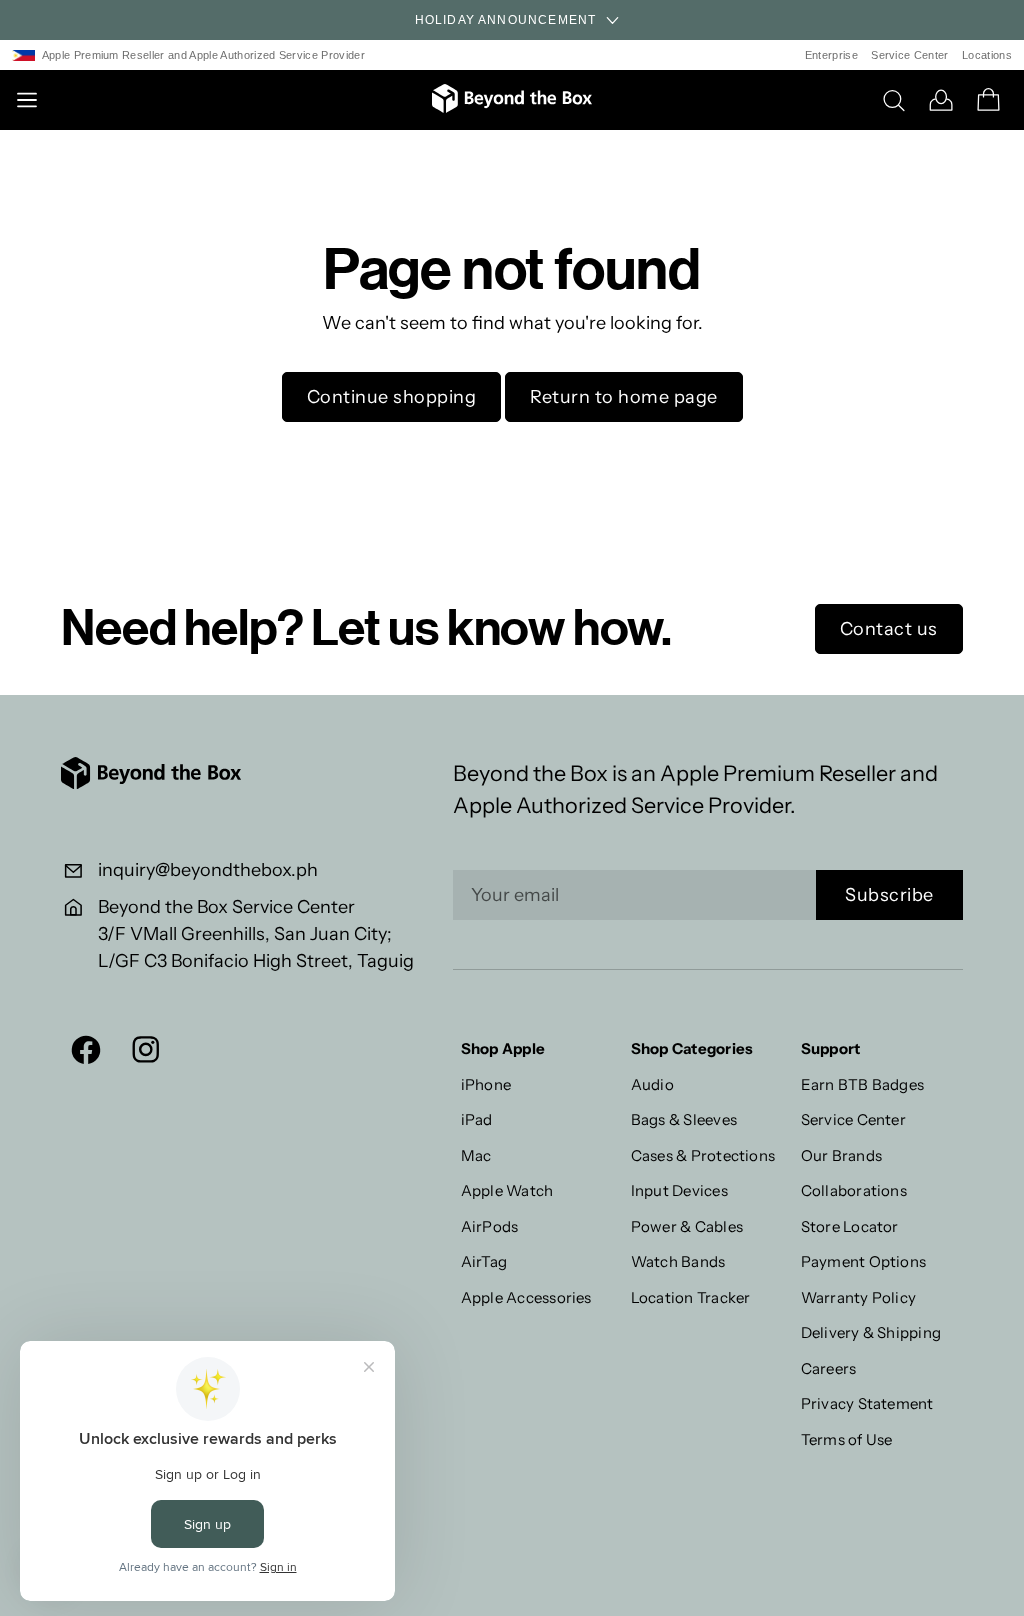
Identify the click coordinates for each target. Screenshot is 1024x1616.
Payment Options (864, 1261)
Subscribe (889, 895)
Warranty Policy (859, 1297)
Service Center (910, 55)
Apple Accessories (526, 1297)
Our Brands (841, 1155)
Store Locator (850, 1226)
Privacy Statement (867, 1403)
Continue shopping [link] (392, 397)
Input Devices (679, 1190)
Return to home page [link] (624, 397)
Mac (476, 1155)
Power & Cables (687, 1226)
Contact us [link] (889, 629)
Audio (652, 1084)
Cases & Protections (703, 1155)
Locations (987, 55)
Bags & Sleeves (684, 1119)
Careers (829, 1368)
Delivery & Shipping (871, 1332)
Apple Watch (507, 1190)
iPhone (486, 1084)
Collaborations (854, 1190)
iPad (477, 1119)
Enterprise (831, 55)
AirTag (484, 1261)
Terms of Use (847, 1439)
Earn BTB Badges (863, 1084)
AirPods (490, 1226)
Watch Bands (678, 1261)
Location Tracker (691, 1297)
